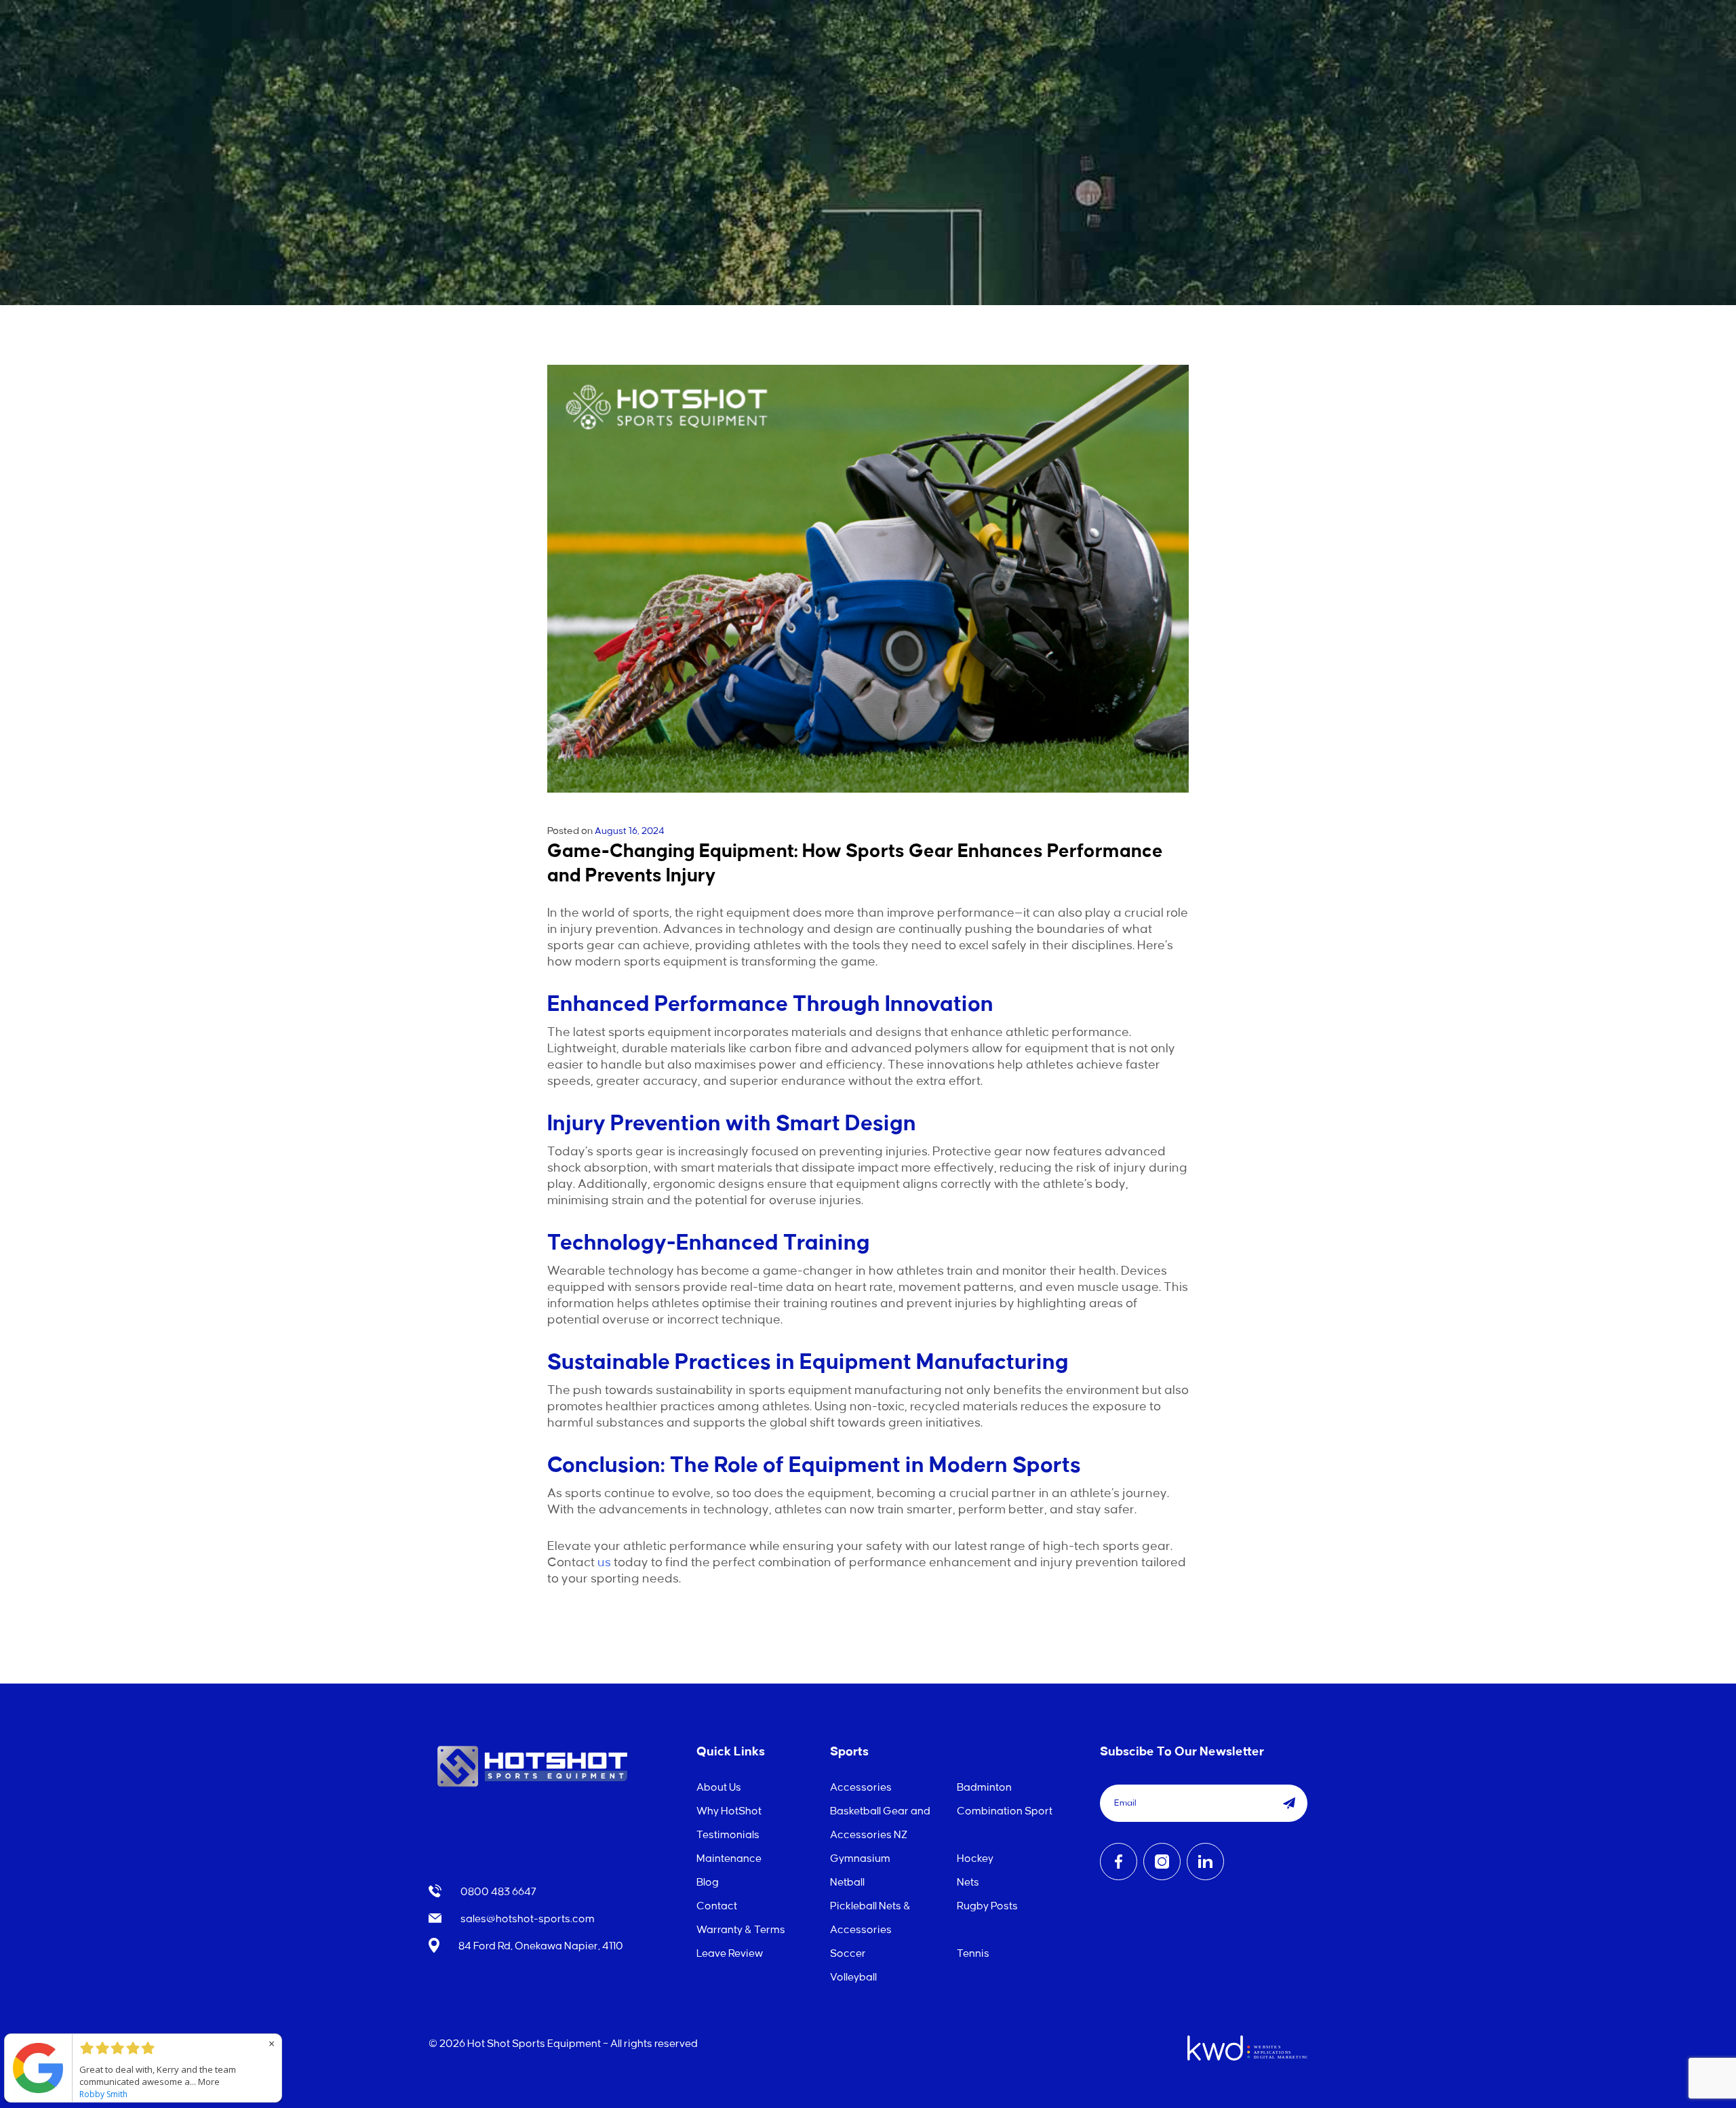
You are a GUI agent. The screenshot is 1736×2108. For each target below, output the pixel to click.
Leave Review (730, 1954)
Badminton (984, 1788)
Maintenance (729, 1859)
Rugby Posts (987, 1906)
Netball (847, 1883)
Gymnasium (860, 1859)
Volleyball (853, 1977)
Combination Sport (1005, 1811)
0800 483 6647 (497, 1892)
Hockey (975, 1859)
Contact (717, 1906)
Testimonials (728, 1835)
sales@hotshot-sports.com (527, 1919)
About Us (719, 1788)
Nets (968, 1883)
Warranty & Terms (741, 1930)
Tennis (973, 1954)
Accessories (861, 1788)
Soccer (848, 1954)
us (604, 1563)
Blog (708, 1883)
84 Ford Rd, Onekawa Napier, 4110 (540, 1946)
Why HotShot (729, 1811)
